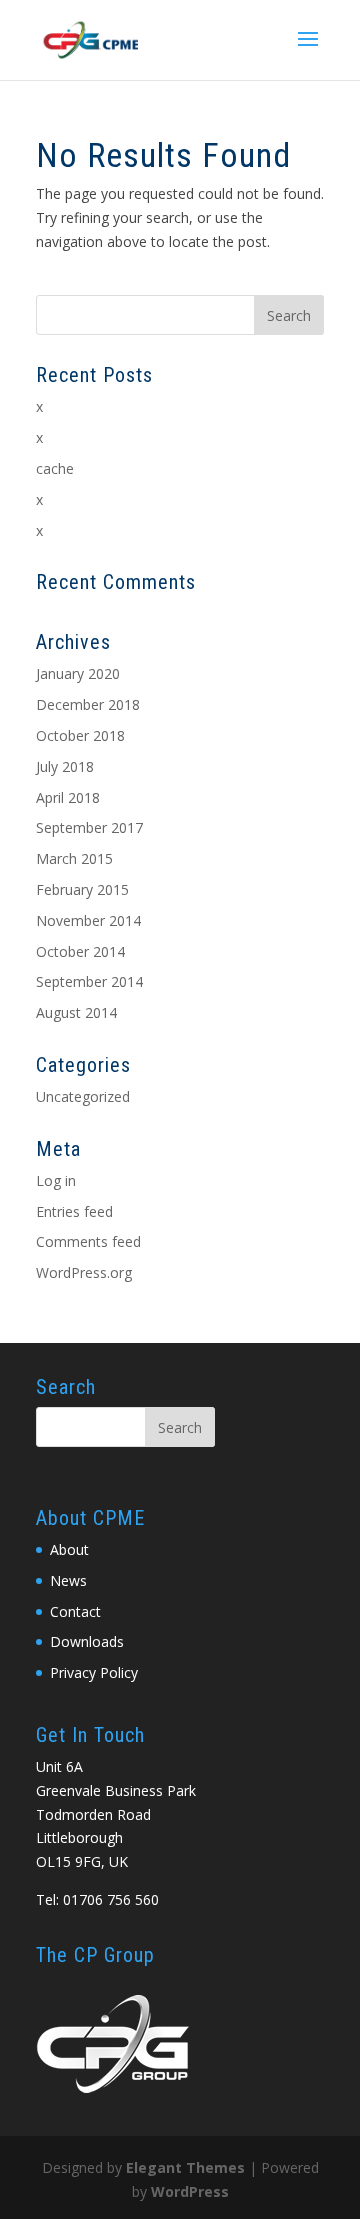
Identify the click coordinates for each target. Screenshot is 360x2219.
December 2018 (88, 704)
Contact (75, 1611)
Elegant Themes (185, 2167)
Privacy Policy (94, 1672)
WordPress (190, 2191)
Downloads (87, 1641)
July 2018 (65, 766)
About (69, 1549)
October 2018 (80, 735)
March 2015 (74, 858)
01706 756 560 (111, 1899)
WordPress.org (84, 1272)
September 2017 (89, 827)
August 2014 (76, 1012)
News (68, 1580)
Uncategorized (83, 1096)
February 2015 (82, 889)
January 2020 (78, 673)
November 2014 (88, 920)
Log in (56, 1180)
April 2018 (68, 797)
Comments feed (88, 1241)
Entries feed (74, 1211)
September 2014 (89, 981)
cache (55, 468)
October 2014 (80, 951)
